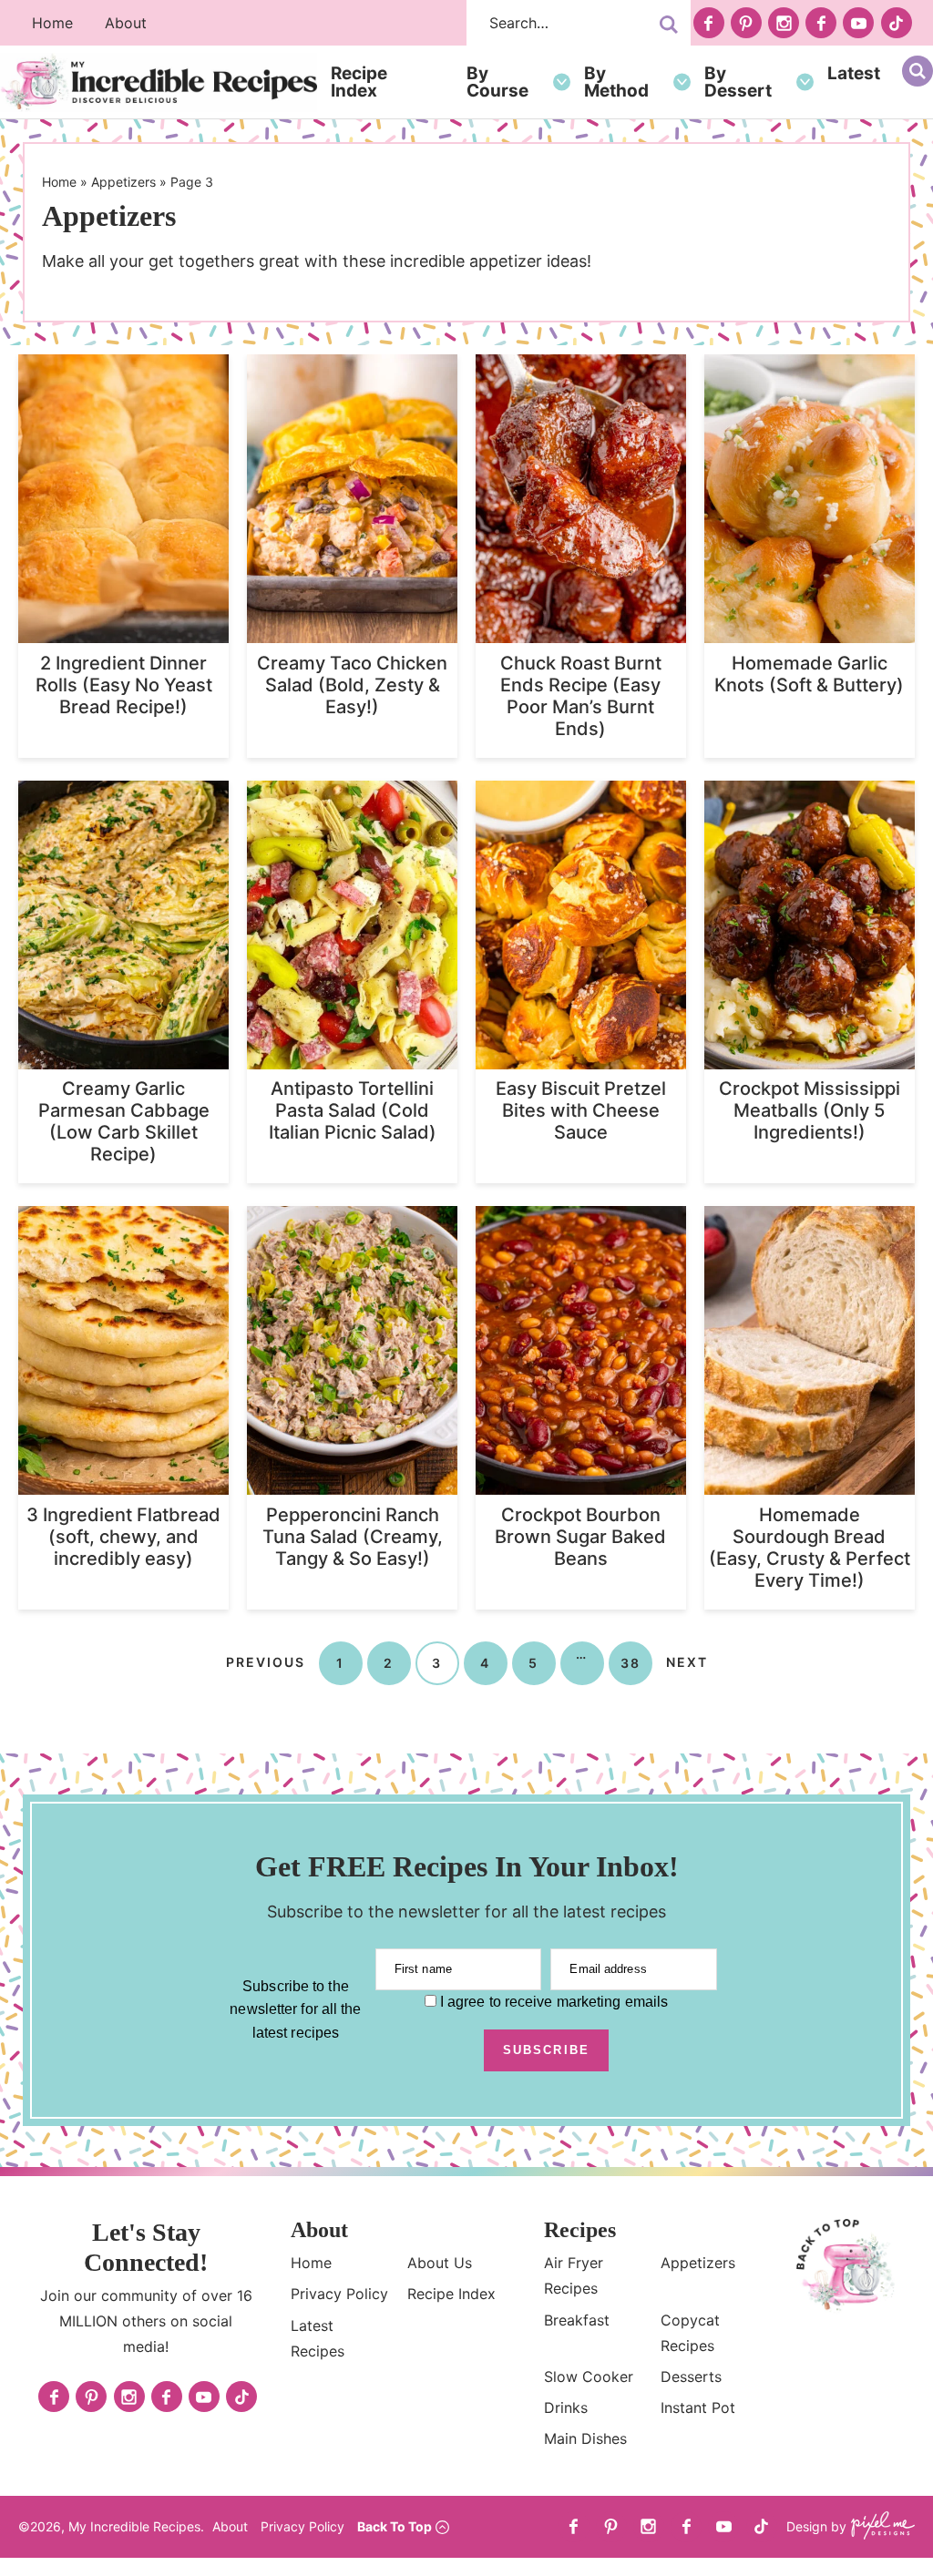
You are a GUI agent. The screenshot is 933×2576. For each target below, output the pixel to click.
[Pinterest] (746, 23)
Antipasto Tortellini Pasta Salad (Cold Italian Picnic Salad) (353, 1110)
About (126, 23)
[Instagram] (784, 23)
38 (631, 1662)
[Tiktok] (897, 23)
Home (52, 23)
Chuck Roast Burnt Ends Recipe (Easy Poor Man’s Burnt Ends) (581, 696)
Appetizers (123, 182)
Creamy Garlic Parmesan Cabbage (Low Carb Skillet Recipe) (124, 1121)
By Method (616, 82)
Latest (854, 73)
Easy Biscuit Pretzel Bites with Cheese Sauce (581, 1110)
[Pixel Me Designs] (881, 2527)
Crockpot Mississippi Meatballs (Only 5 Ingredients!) (810, 1110)
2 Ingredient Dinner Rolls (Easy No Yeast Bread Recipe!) (124, 685)
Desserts (691, 2377)
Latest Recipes (318, 2338)
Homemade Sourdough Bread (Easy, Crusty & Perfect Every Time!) (810, 1548)
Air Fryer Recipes (574, 2275)
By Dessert (738, 82)
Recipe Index (359, 82)
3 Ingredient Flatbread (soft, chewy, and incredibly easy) (123, 1537)
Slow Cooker (589, 2377)
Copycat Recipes (690, 2333)
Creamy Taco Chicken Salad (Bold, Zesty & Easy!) (352, 685)
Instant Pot (698, 2407)
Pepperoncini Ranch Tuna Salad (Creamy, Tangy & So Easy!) (353, 1537)
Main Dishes (585, 2438)
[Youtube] (858, 23)
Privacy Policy (339, 2294)
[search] (669, 25)
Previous (266, 1662)
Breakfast (577, 2320)
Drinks (566, 2407)
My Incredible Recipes (159, 82)
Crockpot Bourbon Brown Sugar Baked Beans (580, 1537)
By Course (497, 82)
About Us (440, 2263)
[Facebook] (709, 23)
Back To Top (395, 2526)
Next (687, 1662)
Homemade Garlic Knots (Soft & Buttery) (809, 674)
